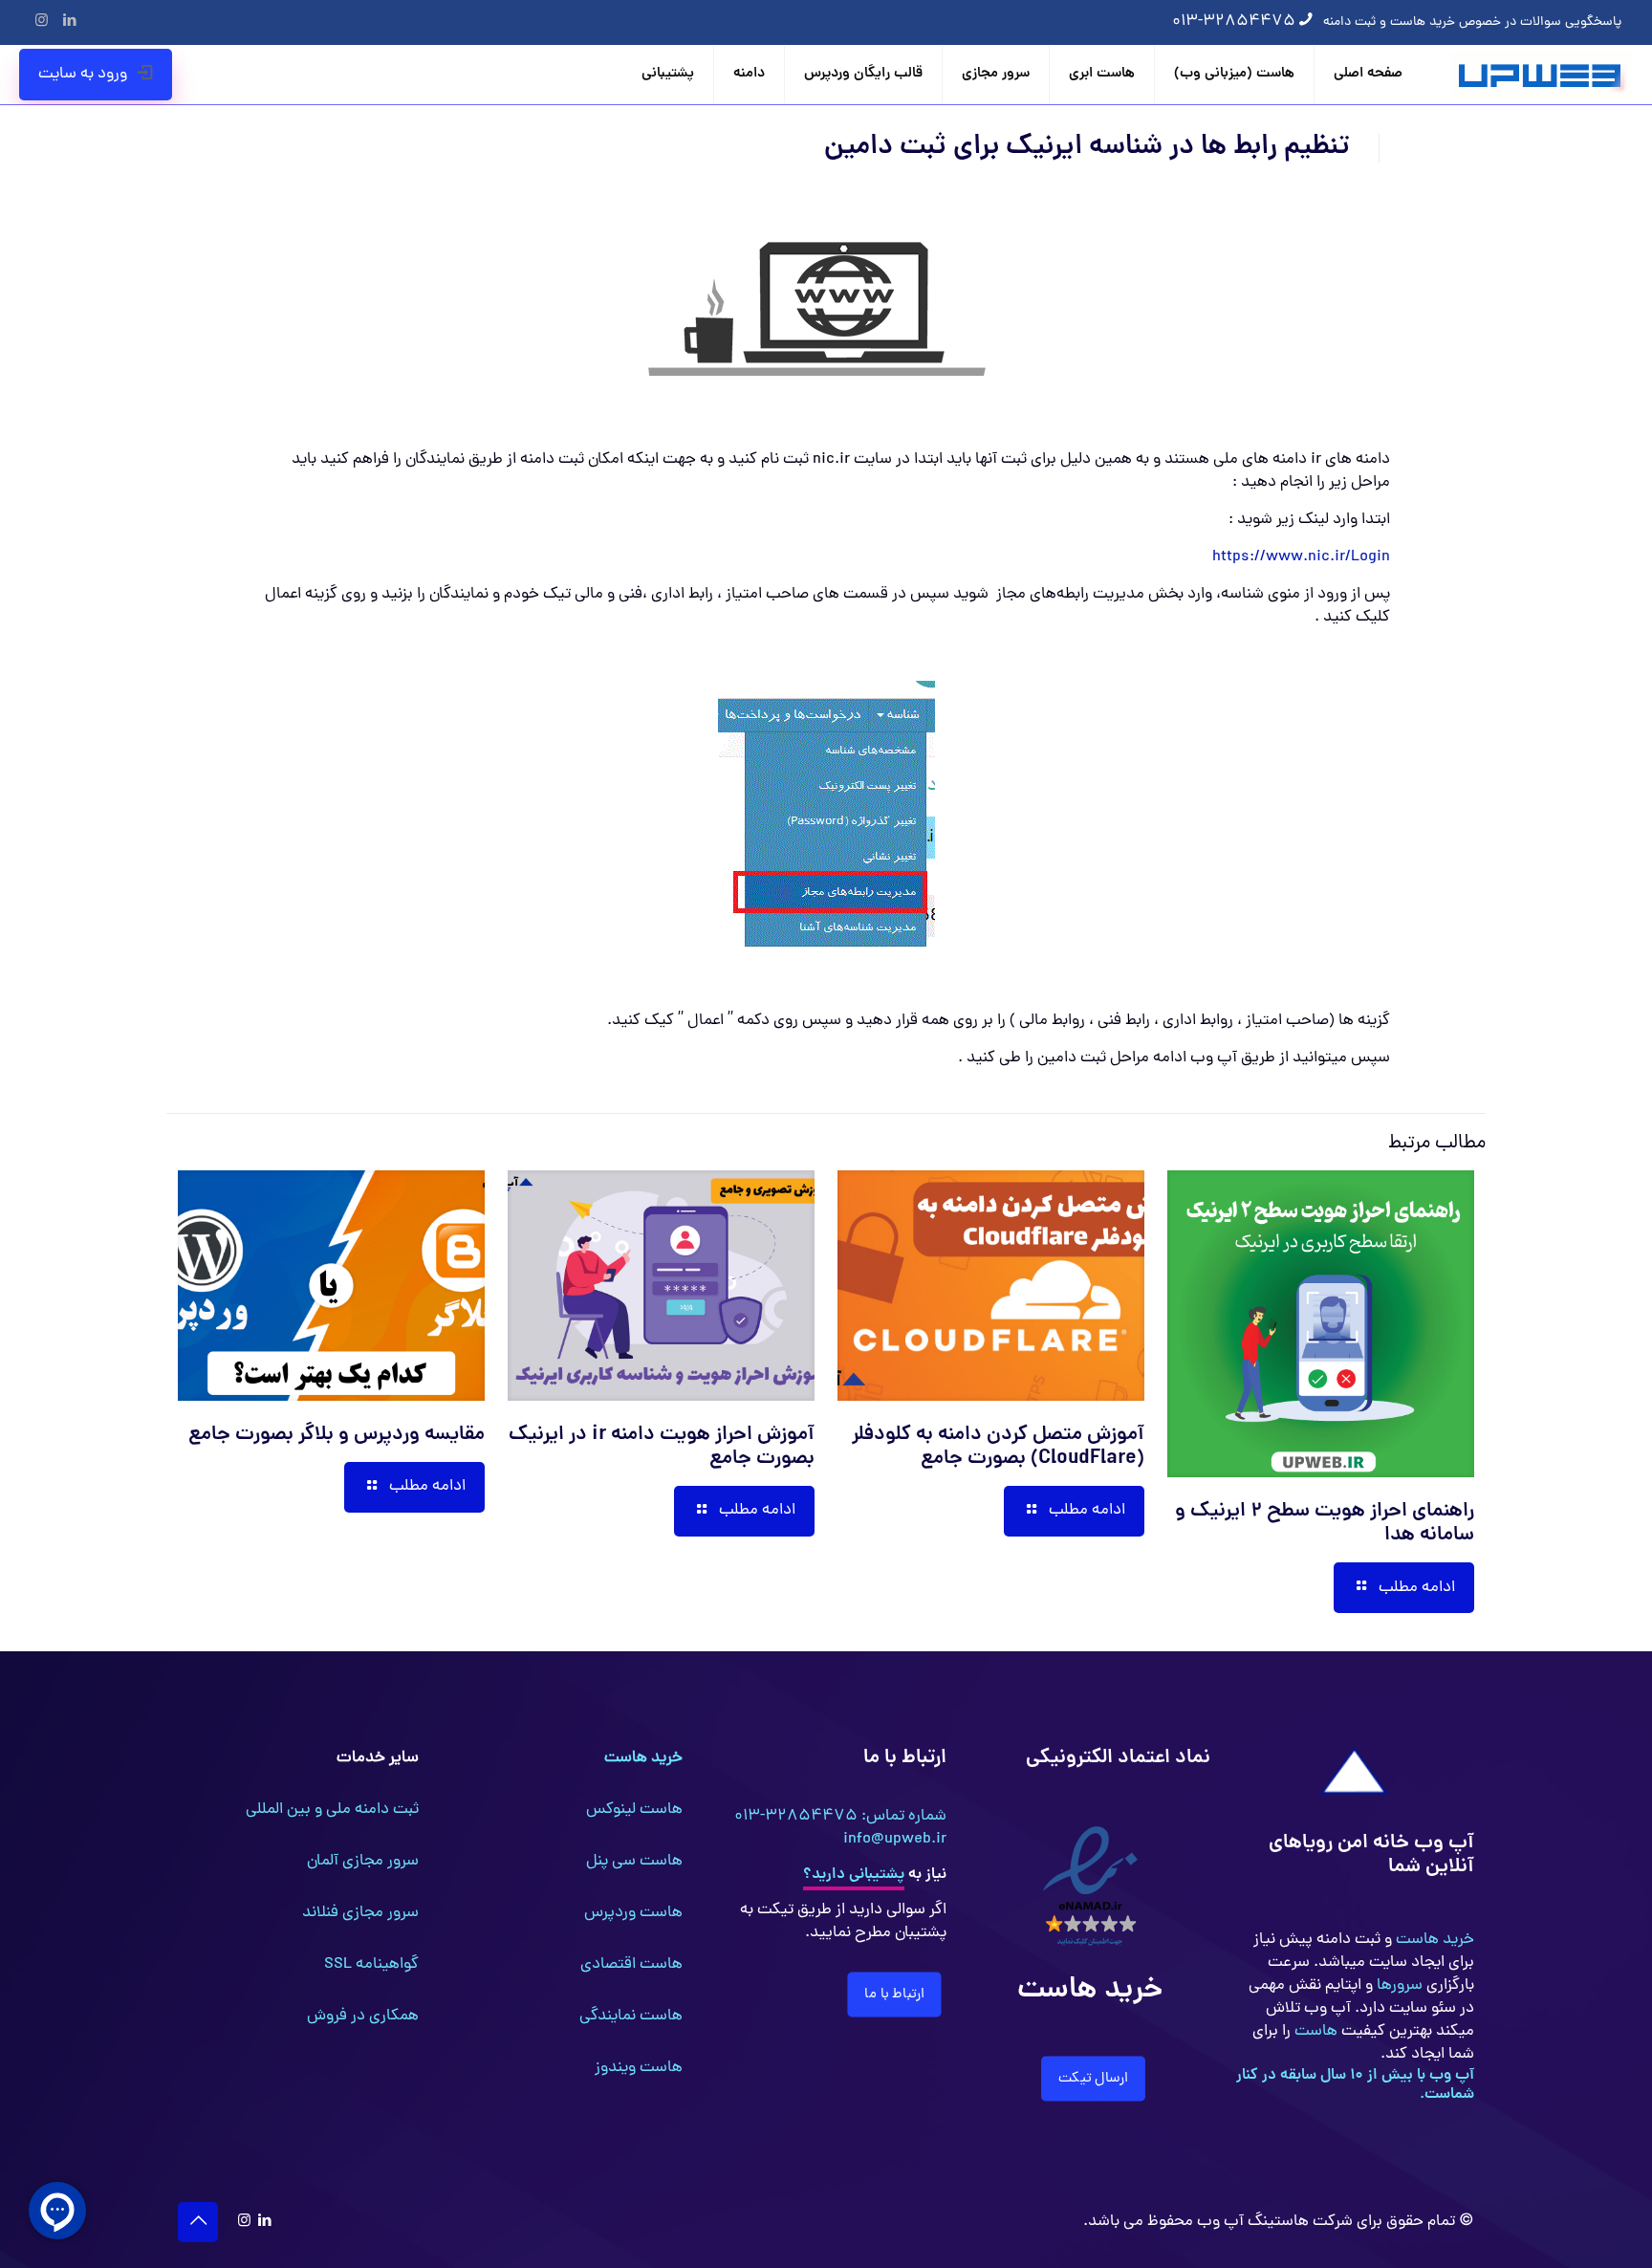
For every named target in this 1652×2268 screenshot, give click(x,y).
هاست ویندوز (639, 2068)
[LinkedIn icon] (69, 22)
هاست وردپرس (633, 1913)
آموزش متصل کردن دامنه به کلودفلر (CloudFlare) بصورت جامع (998, 1447)
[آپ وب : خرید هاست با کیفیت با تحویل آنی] (1542, 75)
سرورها (1398, 1986)
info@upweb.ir (895, 1840)
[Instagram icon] (42, 22)
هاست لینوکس (634, 1810)
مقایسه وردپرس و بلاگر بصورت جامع (337, 1435)
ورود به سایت (83, 75)
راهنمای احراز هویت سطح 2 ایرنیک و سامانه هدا (1325, 1524)
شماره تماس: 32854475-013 (840, 1817)
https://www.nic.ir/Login (1301, 557)
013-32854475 (1234, 22)
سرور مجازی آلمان (363, 1862)
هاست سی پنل (634, 1862)
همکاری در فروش (363, 2017)
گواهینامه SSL (371, 1965)
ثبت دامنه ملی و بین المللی (332, 1810)
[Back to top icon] (198, 2222)
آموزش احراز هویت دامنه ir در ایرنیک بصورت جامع (662, 1447)
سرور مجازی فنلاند (360, 1913)
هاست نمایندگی (631, 2017)
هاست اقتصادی (631, 1965)
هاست (1314, 2032)
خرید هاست (1433, 1940)
